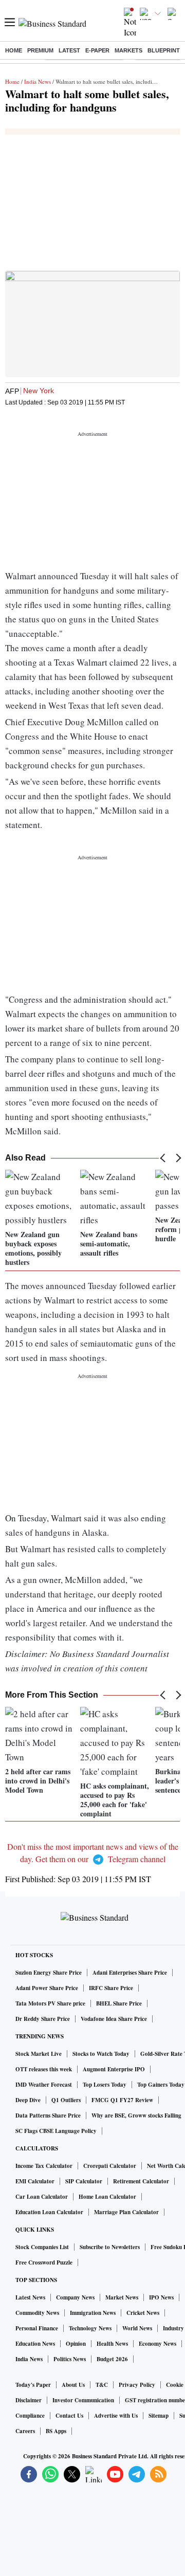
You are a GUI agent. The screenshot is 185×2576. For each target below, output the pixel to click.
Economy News (158, 2344)
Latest (69, 50)
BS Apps (56, 2431)
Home (14, 50)
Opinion (76, 2344)
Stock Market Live (39, 2054)
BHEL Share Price (119, 2003)
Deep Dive (28, 2100)
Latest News (30, 2297)
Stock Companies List (42, 2247)
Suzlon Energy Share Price (49, 1973)
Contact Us (69, 2416)
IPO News (161, 2297)
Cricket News (143, 2313)
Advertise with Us (116, 2416)
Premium (40, 50)
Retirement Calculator (141, 2181)
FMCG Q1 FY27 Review (122, 2100)
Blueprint (164, 50)
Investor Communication (83, 2400)
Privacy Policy (137, 2385)
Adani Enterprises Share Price (130, 1973)
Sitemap (159, 2416)
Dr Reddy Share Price (43, 2019)
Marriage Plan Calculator (126, 2212)
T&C (102, 2385)
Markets (128, 50)
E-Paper (97, 50)
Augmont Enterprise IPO (114, 2069)
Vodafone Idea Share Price (114, 2019)
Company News (75, 2297)
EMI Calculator (35, 2181)
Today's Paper (33, 2385)
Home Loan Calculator (107, 2197)
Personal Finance (37, 2328)
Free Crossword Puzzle (44, 2262)
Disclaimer (29, 2400)
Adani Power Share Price (47, 1988)
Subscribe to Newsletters (110, 2247)
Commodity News (37, 2313)
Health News (112, 2344)
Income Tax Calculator (44, 2166)
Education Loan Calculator (49, 2212)
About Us (73, 2385)
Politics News (70, 2359)
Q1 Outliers (66, 2100)
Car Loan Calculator (42, 2197)
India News (38, 81)
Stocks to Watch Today (101, 2054)
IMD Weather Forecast (44, 2085)
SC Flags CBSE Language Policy (56, 2131)
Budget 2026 (112, 2359)
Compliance (30, 2416)
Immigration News (93, 2313)
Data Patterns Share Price (48, 2115)
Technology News (90, 2328)
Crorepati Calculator (110, 2166)
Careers (25, 2431)
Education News (35, 2344)
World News (137, 2328)
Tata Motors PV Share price (50, 2003)
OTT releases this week (44, 2069)
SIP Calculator (84, 2181)
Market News (122, 2297)
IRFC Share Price (111, 1988)
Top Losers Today (105, 2085)
